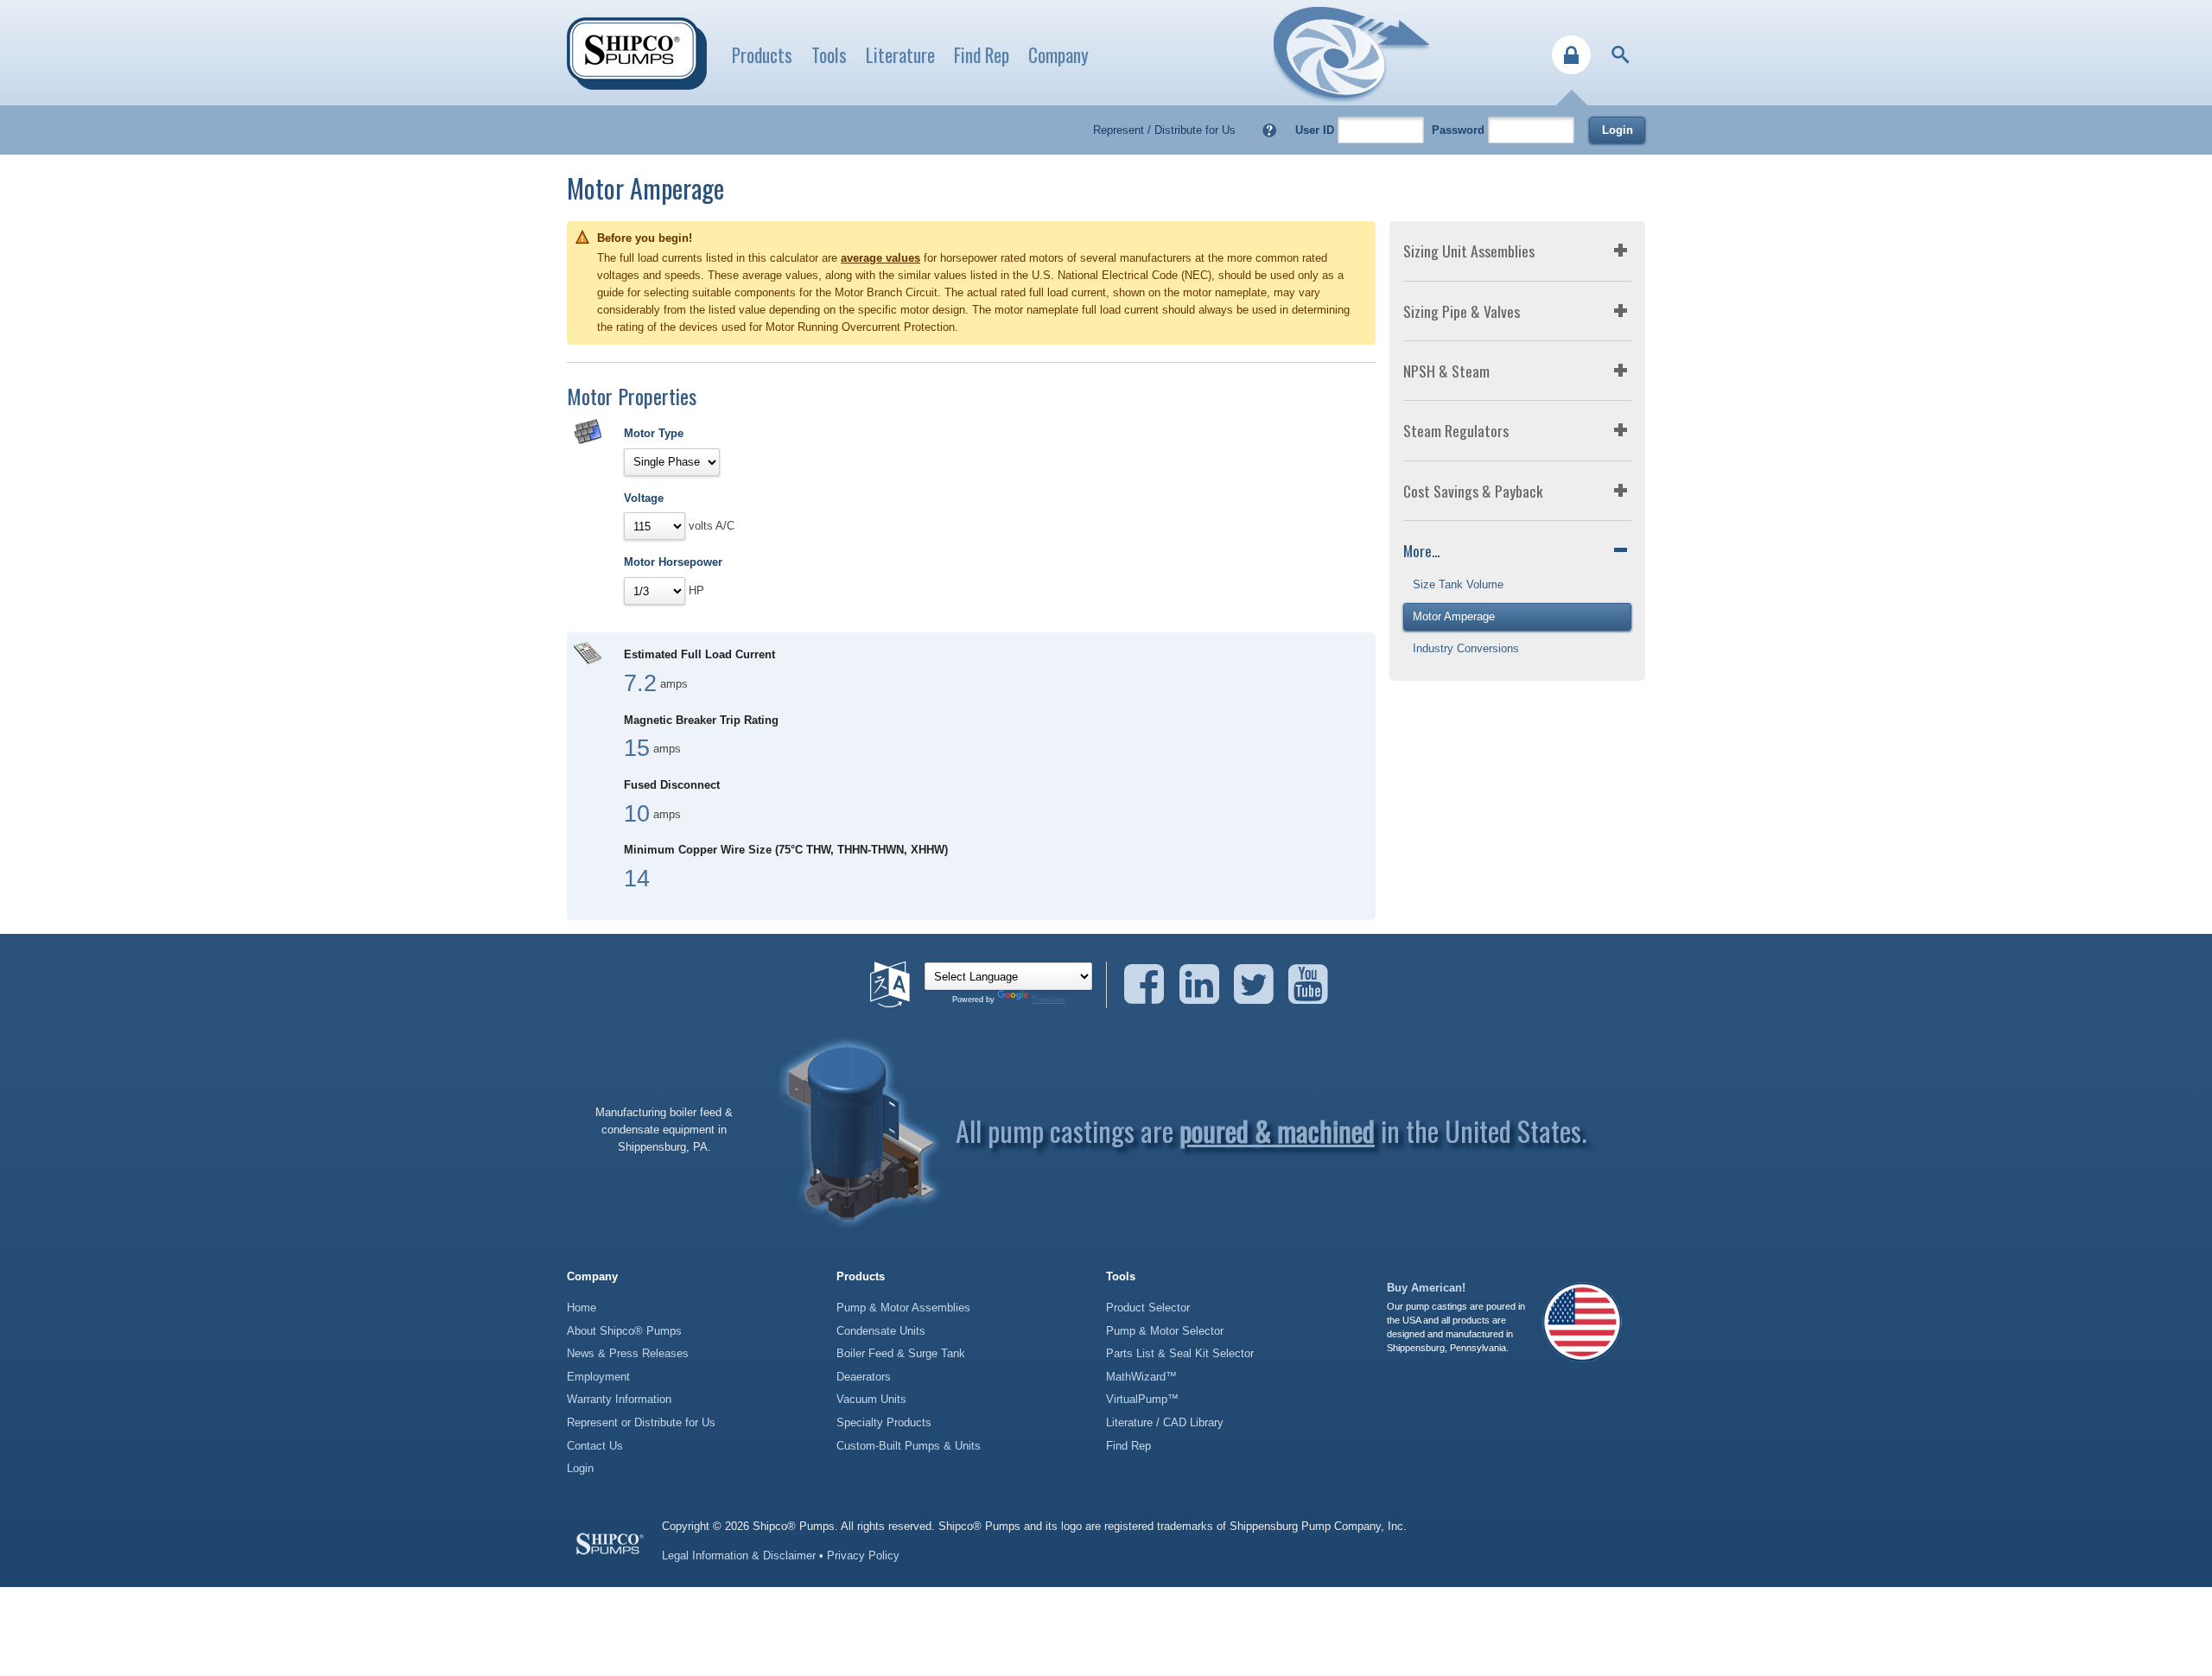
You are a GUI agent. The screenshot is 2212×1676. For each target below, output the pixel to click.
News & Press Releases (628, 1353)
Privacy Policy (863, 1555)
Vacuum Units (871, 1399)
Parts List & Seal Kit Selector (1180, 1353)
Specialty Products (884, 1422)
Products (762, 55)
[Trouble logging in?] (1270, 130)
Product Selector (1148, 1308)
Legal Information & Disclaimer (739, 1555)
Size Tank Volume (1458, 584)
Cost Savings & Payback (1473, 491)
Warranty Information (619, 1399)
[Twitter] (1259, 984)
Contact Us (595, 1446)
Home (582, 1308)
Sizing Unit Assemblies (1469, 251)
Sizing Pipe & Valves (1462, 311)
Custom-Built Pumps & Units (909, 1446)
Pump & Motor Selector (1165, 1331)
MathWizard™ (1141, 1377)
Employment (598, 1377)
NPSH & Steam (1446, 371)
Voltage (644, 498)
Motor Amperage (1454, 616)
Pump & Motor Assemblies (903, 1308)
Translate (1049, 1000)
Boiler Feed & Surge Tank (901, 1353)
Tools (829, 55)
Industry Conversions (1466, 648)
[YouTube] (1308, 984)
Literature (900, 55)
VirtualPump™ (1142, 1399)
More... (1421, 550)
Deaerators (864, 1377)
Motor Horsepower (673, 562)
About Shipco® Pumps (624, 1331)
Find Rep (982, 55)
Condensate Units (881, 1331)
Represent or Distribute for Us (641, 1422)
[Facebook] (1150, 984)
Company (1058, 55)
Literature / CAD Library (1165, 1422)
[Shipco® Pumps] (637, 54)
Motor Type (654, 433)
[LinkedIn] (1205, 984)
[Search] (1621, 55)
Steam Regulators (1456, 430)
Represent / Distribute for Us (1164, 130)
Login (1618, 130)
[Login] (1571, 55)
